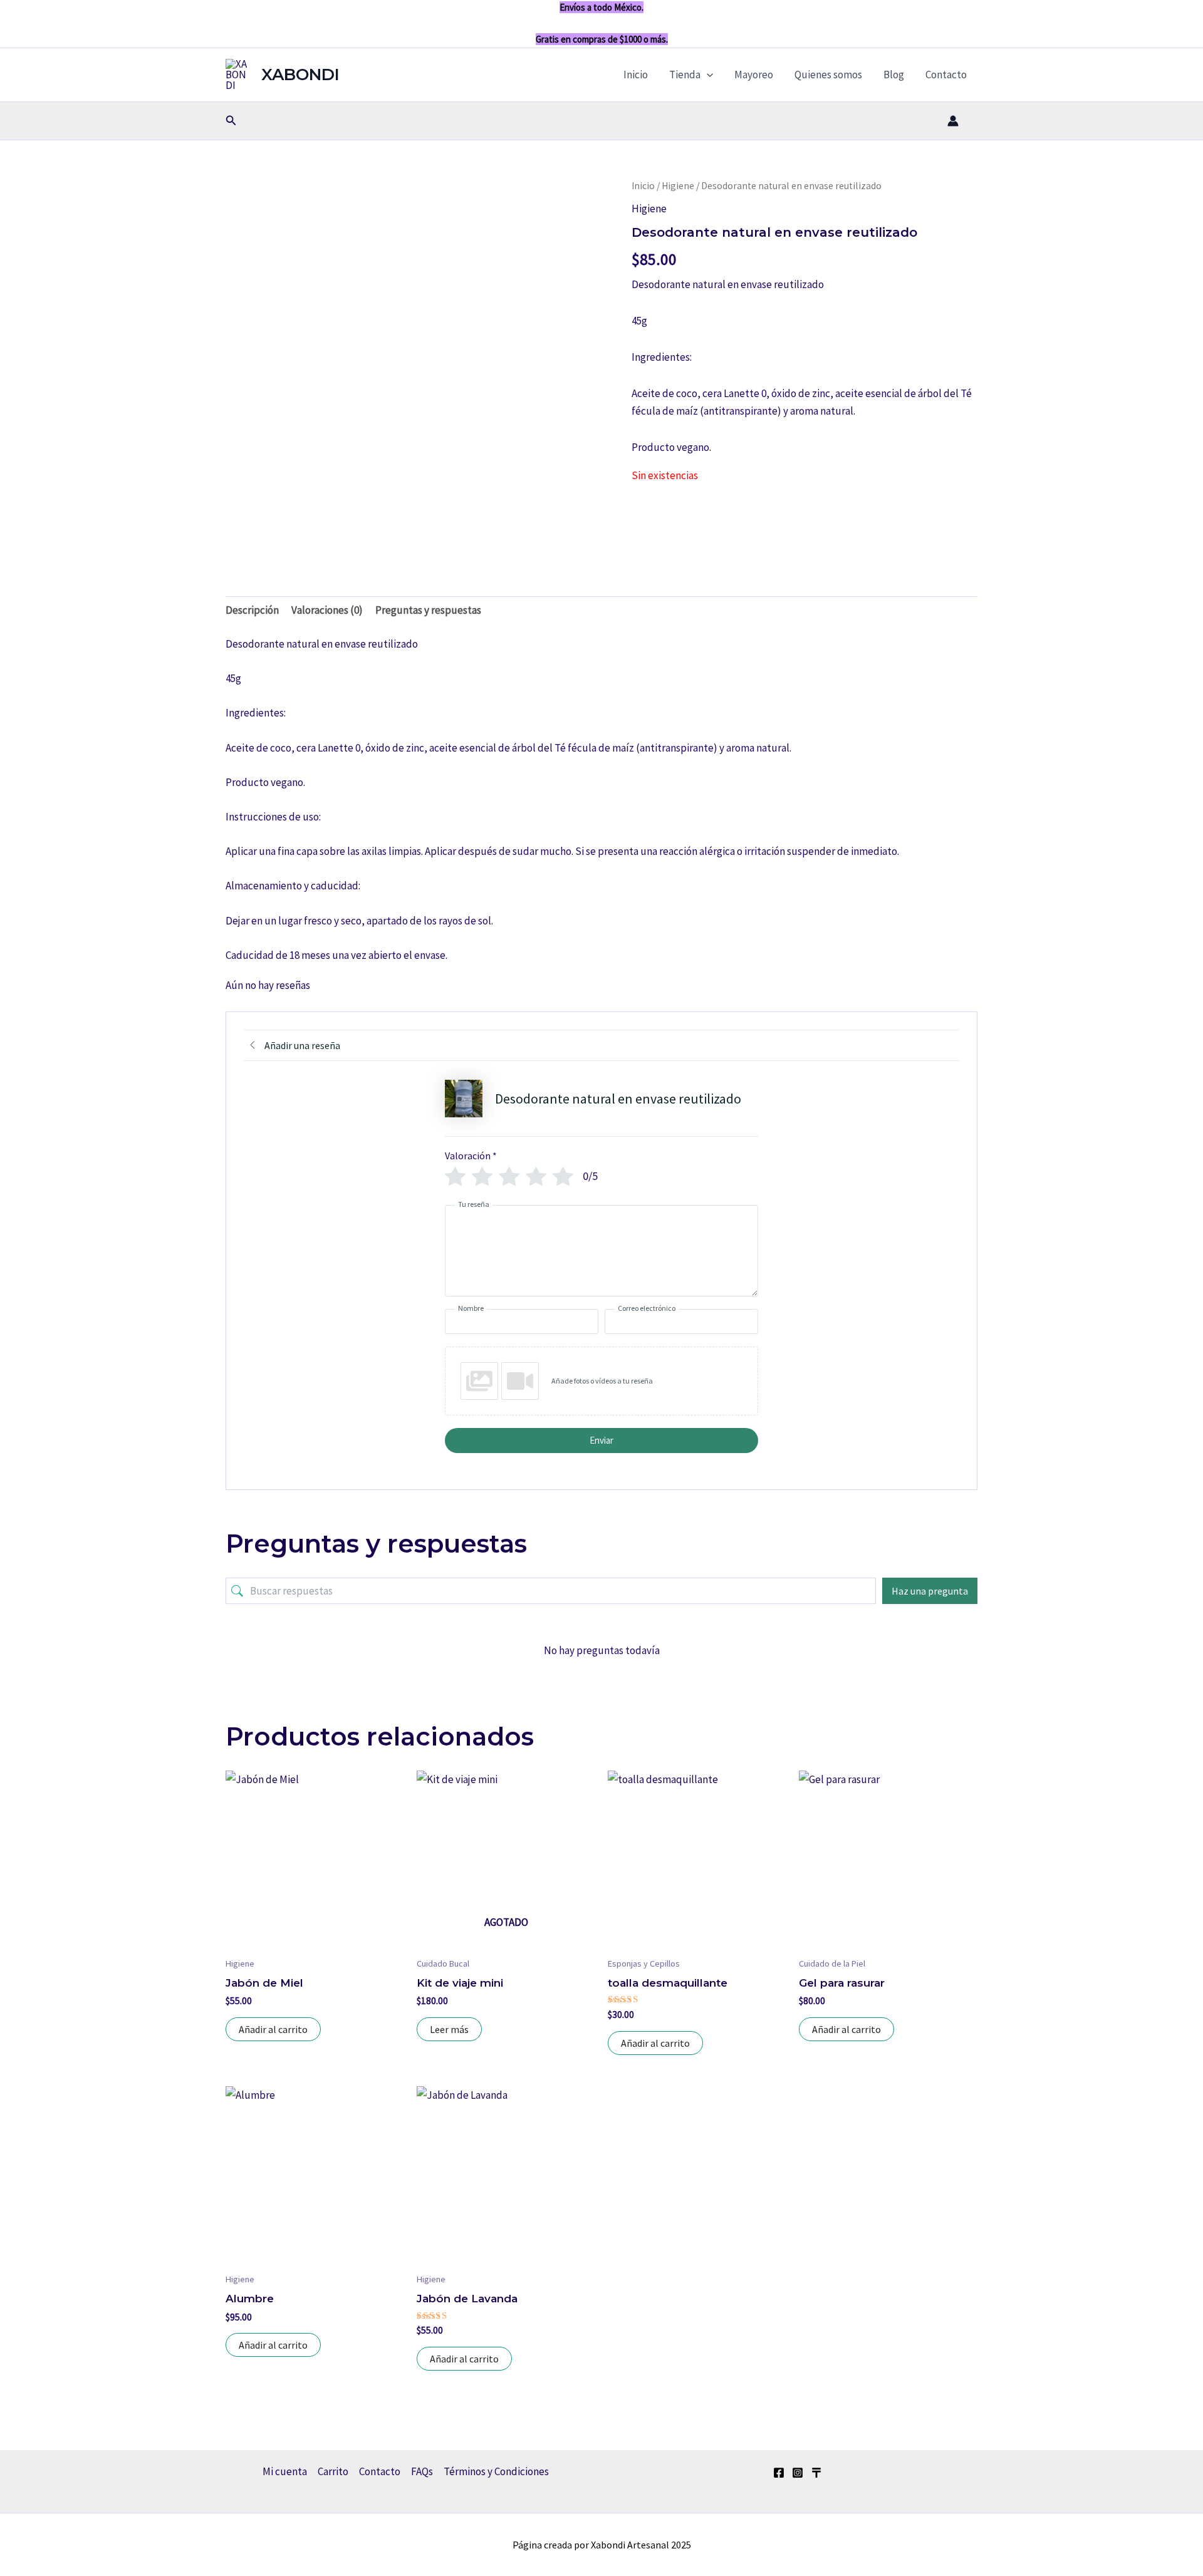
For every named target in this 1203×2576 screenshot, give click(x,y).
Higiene (678, 186)
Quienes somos (828, 75)
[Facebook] (779, 2473)
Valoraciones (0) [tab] (327, 610)
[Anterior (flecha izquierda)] (22, 1288)
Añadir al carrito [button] (273, 2029)
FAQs (422, 2471)
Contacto (946, 75)
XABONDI (300, 75)
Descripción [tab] (252, 610)
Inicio (636, 75)
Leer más (449, 2029)
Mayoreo (754, 75)
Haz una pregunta (930, 1591)
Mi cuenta (285, 2471)
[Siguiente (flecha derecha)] (1181, 1288)
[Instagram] (798, 2473)
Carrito (333, 2471)
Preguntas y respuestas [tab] (428, 610)
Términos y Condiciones (496, 2471)
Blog (894, 75)
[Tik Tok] (816, 2473)
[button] (707, 75)
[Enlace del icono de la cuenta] (953, 121)
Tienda (685, 75)
